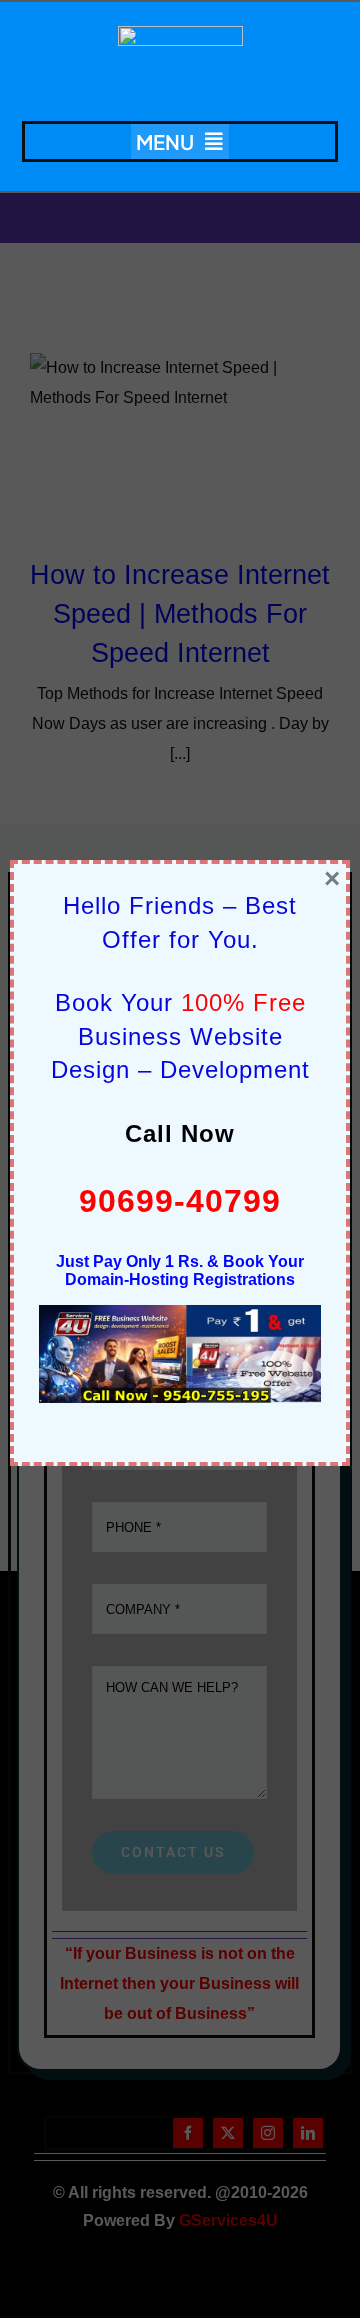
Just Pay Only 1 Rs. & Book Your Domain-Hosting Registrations (180, 1270)
